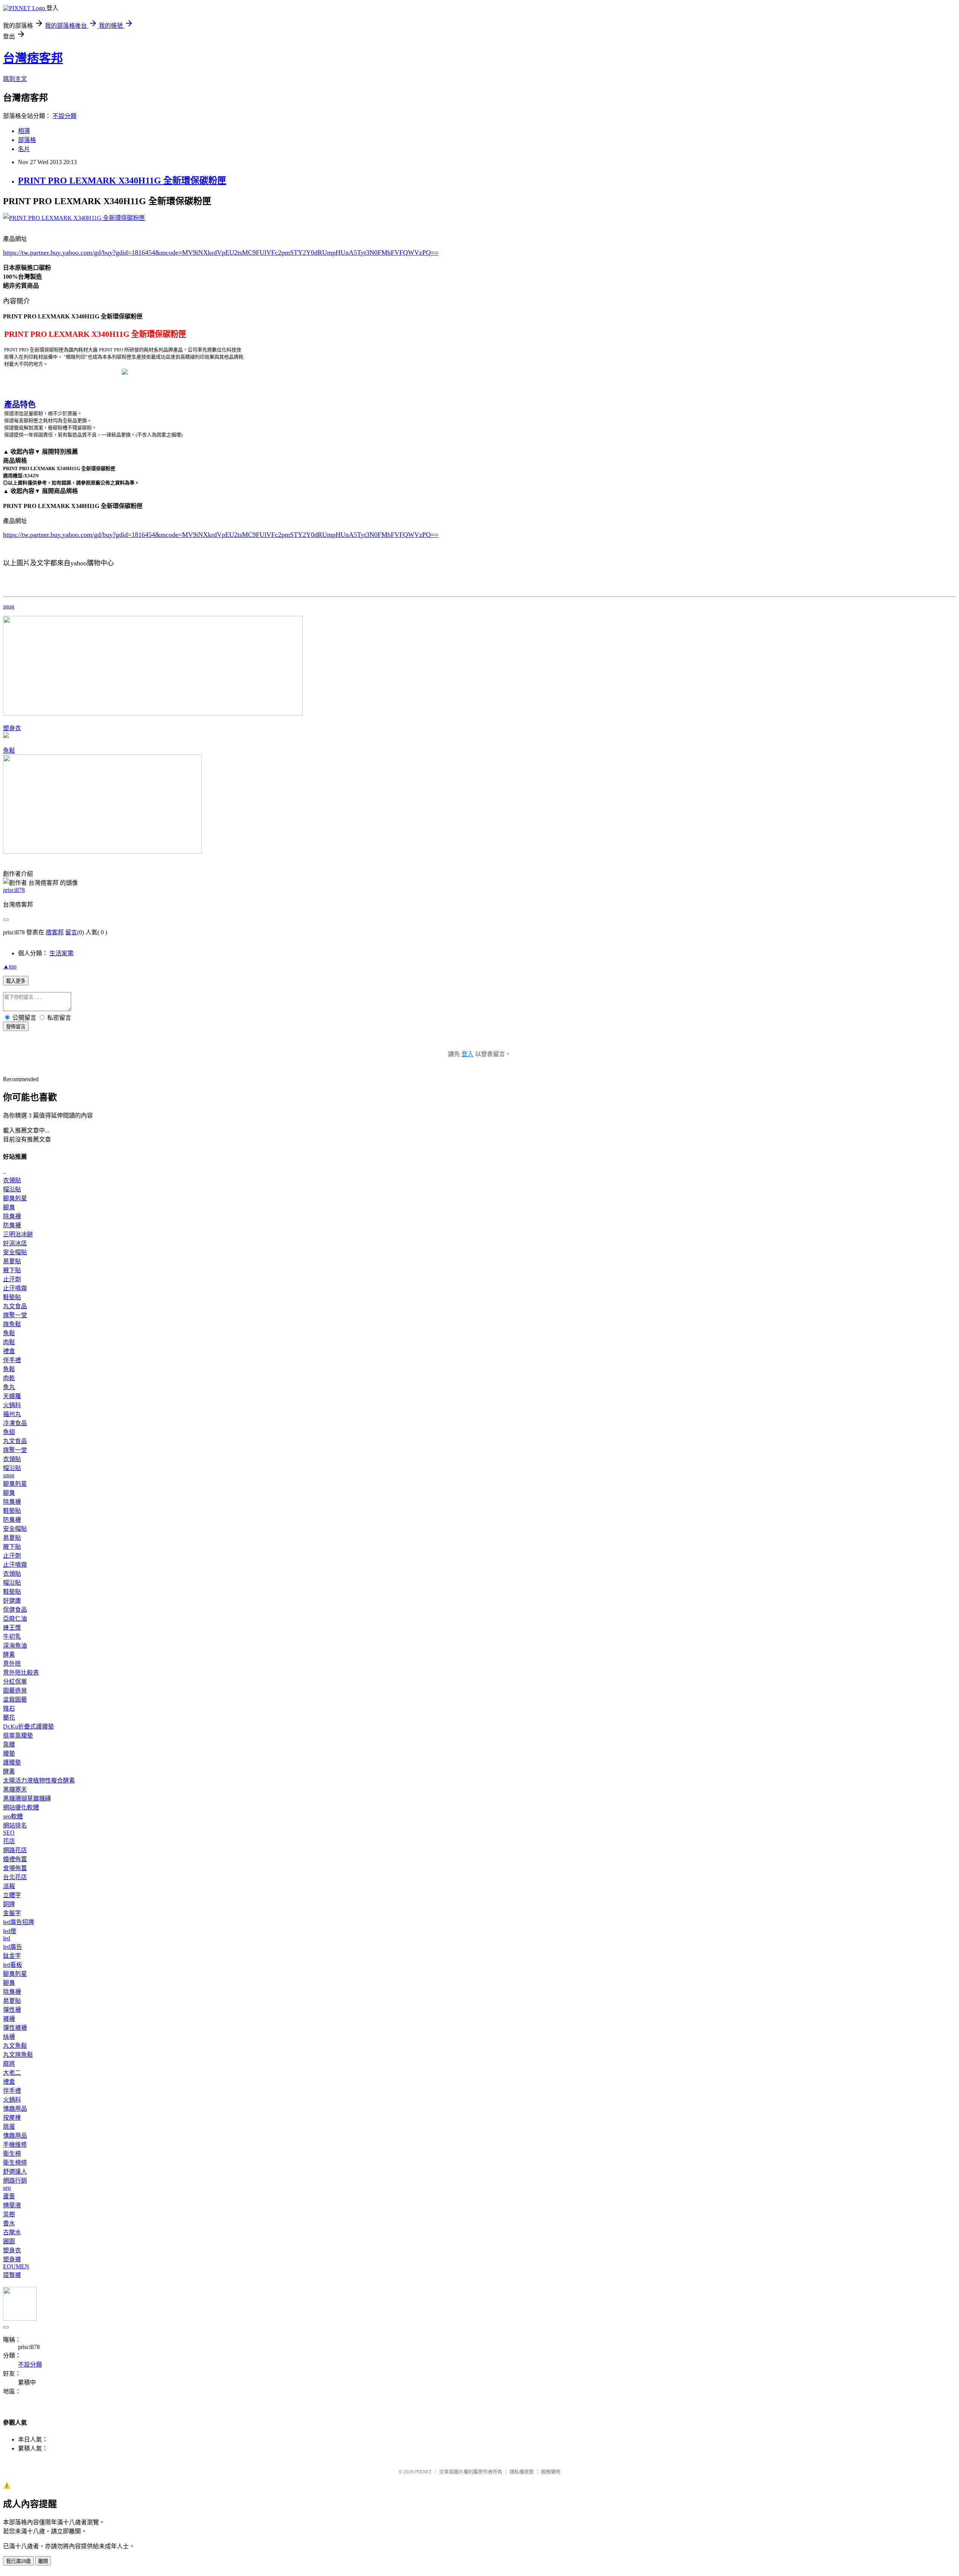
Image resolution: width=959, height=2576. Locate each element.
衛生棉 (12, 2154)
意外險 (12, 1664)
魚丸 (9, 1387)
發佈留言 (16, 1027)
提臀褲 (12, 2275)
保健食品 (15, 1610)
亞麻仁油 (15, 1619)
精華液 (12, 2205)
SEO (9, 1833)
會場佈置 (15, 1868)
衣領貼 (12, 1180)
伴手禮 (12, 1360)
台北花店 (15, 1877)
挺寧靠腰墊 (18, 1736)
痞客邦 (55, 932)
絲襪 (9, 2037)
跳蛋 (9, 2127)
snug (9, 606)
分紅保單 (15, 1682)
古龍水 (12, 2232)
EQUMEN (16, 2266)
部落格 (27, 140)
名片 (24, 149)
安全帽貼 (15, 1252)
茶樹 (9, 2214)
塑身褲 (12, 2259)
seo (7, 2188)
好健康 (12, 1601)
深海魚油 (15, 1646)
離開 (43, 2561)
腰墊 (9, 1753)
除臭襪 (12, 1216)
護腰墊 (12, 1762)
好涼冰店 (15, 1243)
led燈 (10, 1931)
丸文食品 (15, 1306)
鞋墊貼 (12, 1297)
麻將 (9, 2064)
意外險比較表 (21, 1673)
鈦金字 (12, 1956)
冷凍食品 (15, 1423)
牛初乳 (12, 1637)
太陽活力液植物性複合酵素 (39, 1780)
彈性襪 (12, 2010)
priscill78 (14, 890)
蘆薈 (9, 2196)
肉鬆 (9, 1342)
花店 (9, 1841)
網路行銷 (15, 2181)
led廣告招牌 (19, 1922)
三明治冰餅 (18, 1234)
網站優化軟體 (21, 1807)
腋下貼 (12, 1270)
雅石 (9, 1709)
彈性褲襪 (15, 2028)
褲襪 (9, 2019)
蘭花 (9, 1718)
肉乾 (9, 1378)
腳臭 (9, 1207)
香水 (9, 2223)
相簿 (24, 131)
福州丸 (12, 1414)
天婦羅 (12, 1396)
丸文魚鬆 (15, 2046)
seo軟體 (13, 1816)
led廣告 (13, 1947)
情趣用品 (15, 2109)
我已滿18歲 (18, 2561)
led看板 (13, 1965)
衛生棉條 (15, 2163)
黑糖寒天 (15, 1789)
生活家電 (61, 953)
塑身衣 (12, 728)
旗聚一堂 (15, 1315)
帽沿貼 (12, 1189)
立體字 (12, 1895)
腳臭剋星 (15, 1198)
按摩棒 (12, 2118)
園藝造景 (15, 1691)
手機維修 (15, 2145)
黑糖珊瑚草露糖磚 (27, 1798)
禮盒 (9, 1351)
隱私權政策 (522, 2472)
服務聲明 (551, 2472)
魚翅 (9, 1432)
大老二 (12, 2073)
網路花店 (15, 1850)
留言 (71, 932)
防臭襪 (12, 1225)
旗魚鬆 (12, 1324)
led (7, 1938)
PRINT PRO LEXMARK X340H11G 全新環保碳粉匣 (122, 181)
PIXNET (423, 2472)
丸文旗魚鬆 (18, 2055)
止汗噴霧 (15, 1288)
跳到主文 (15, 79)
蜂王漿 (12, 1628)
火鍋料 (12, 1405)
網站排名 (15, 1825)
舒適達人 (15, 2172)
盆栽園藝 (15, 1700)
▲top (10, 966)
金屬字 (12, 1913)
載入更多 (16, 981)
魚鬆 (9, 751)
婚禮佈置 (15, 1859)
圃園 (9, 2241)
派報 (9, 1886)
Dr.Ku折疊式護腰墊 (28, 1727)
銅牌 (9, 1904)
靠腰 (9, 1744)
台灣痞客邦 (33, 58)
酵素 (9, 1655)
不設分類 (64, 116)
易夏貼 (12, 1261)
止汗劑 (12, 1279)
